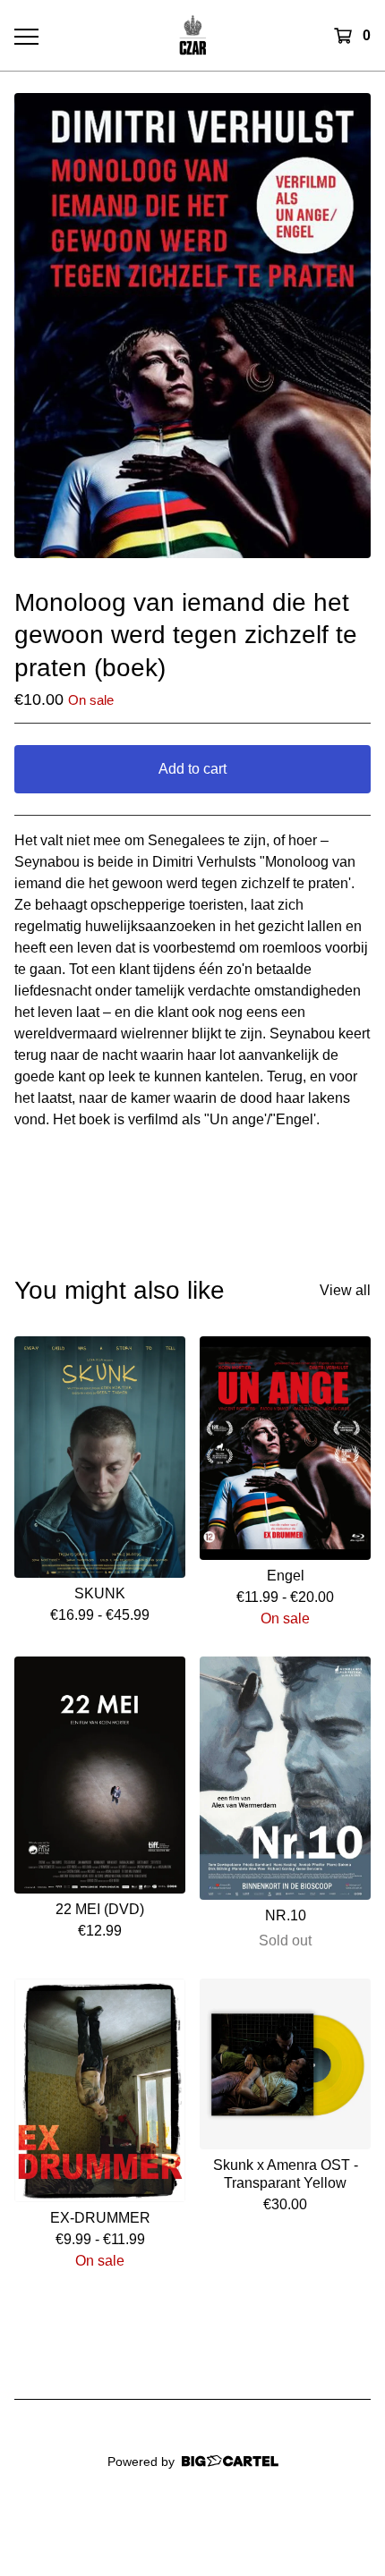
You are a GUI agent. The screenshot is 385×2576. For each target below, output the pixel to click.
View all (345, 1290)
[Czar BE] (193, 35)
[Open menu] (26, 36)
